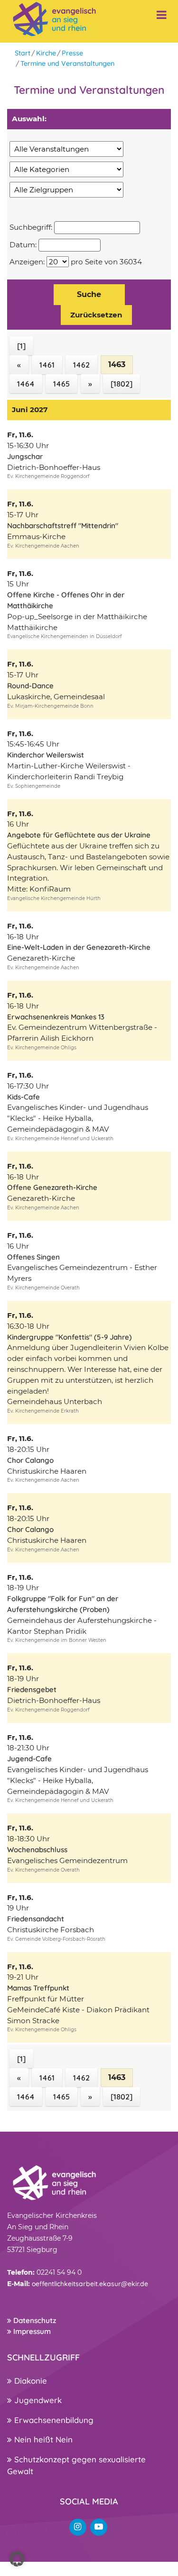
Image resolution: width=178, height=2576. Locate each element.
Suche (89, 294)
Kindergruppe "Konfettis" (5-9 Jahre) (70, 1337)
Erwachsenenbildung (53, 2420)
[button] (17, 2559)
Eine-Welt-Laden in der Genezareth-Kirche (79, 947)
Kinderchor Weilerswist (46, 755)
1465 (61, 384)
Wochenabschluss (37, 1850)
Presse (72, 53)
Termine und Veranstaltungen (67, 63)
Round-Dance (30, 686)
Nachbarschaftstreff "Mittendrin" (63, 526)
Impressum (31, 2331)
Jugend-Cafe (29, 1759)
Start (23, 53)
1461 (47, 365)
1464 (26, 384)
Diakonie (29, 2381)
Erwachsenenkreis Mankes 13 (56, 1017)
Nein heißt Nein (42, 2439)
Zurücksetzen (96, 315)
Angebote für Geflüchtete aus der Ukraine (79, 835)
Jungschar (25, 456)
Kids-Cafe (23, 1097)
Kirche (46, 53)
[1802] (122, 384)
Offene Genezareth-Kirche (52, 1187)
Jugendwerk (37, 2400)
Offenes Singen (33, 1257)
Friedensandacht (36, 1919)
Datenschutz (34, 2320)
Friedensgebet (32, 1689)
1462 (81, 365)
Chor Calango (30, 1460)
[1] (21, 346)
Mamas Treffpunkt (38, 1988)
